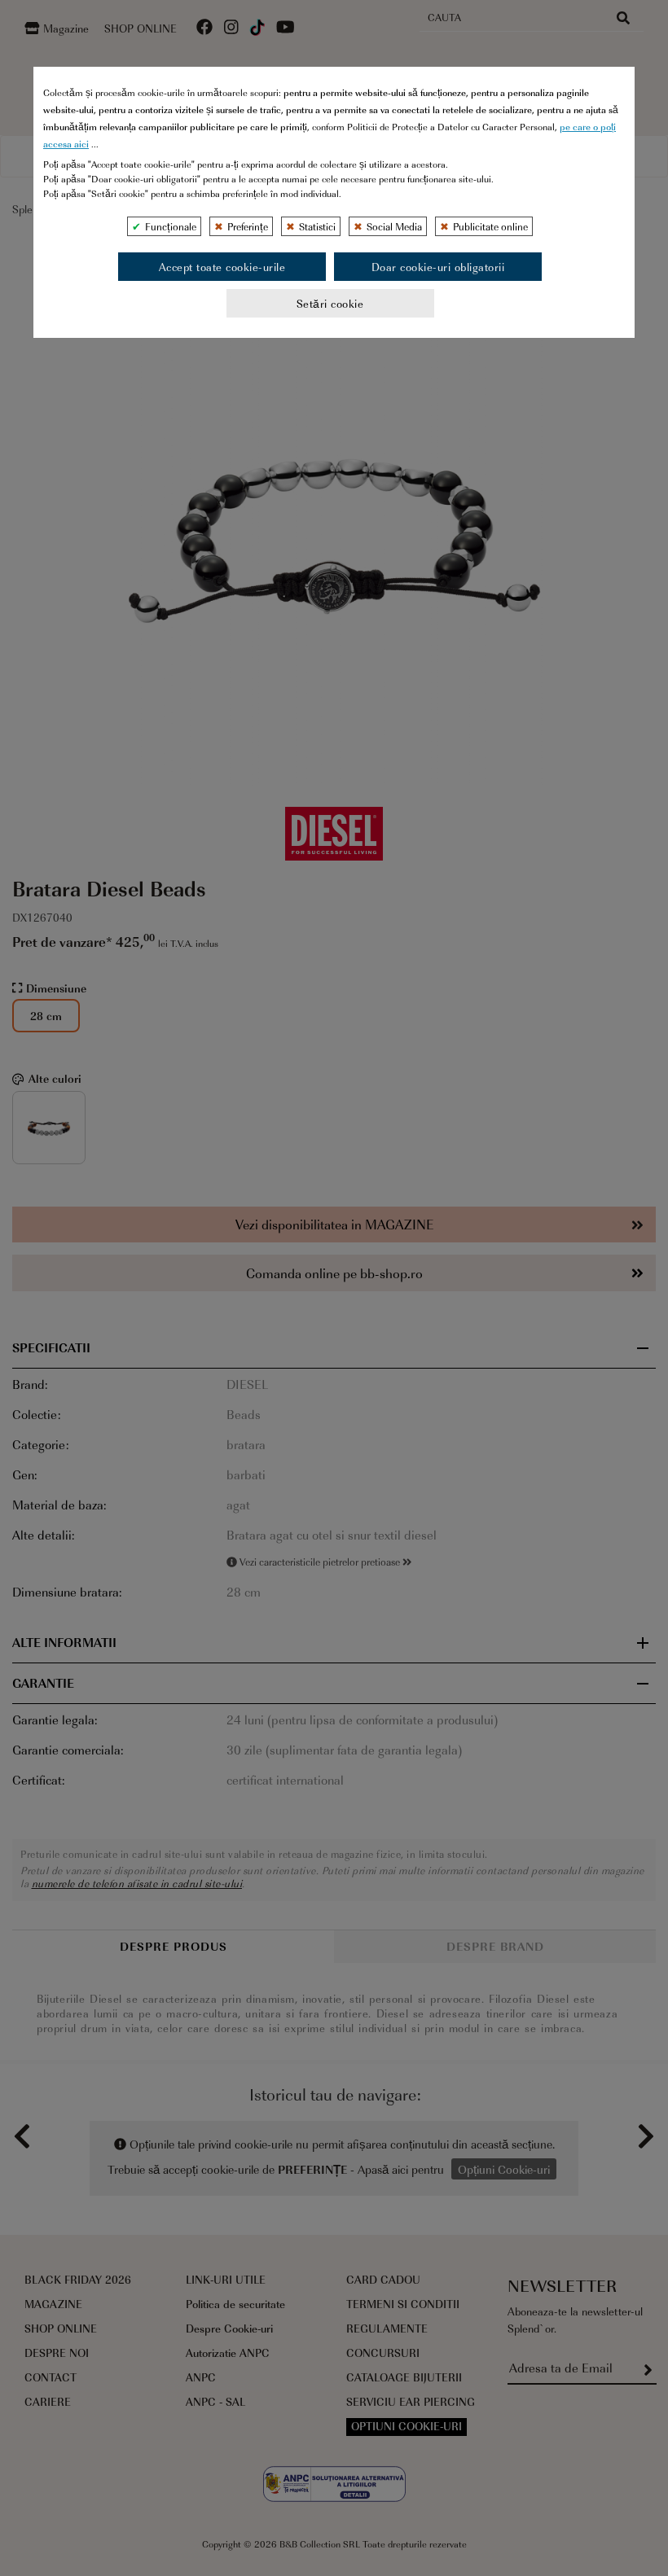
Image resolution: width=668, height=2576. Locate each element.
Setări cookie (330, 303)
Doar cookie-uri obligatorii (438, 267)
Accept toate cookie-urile (222, 267)
